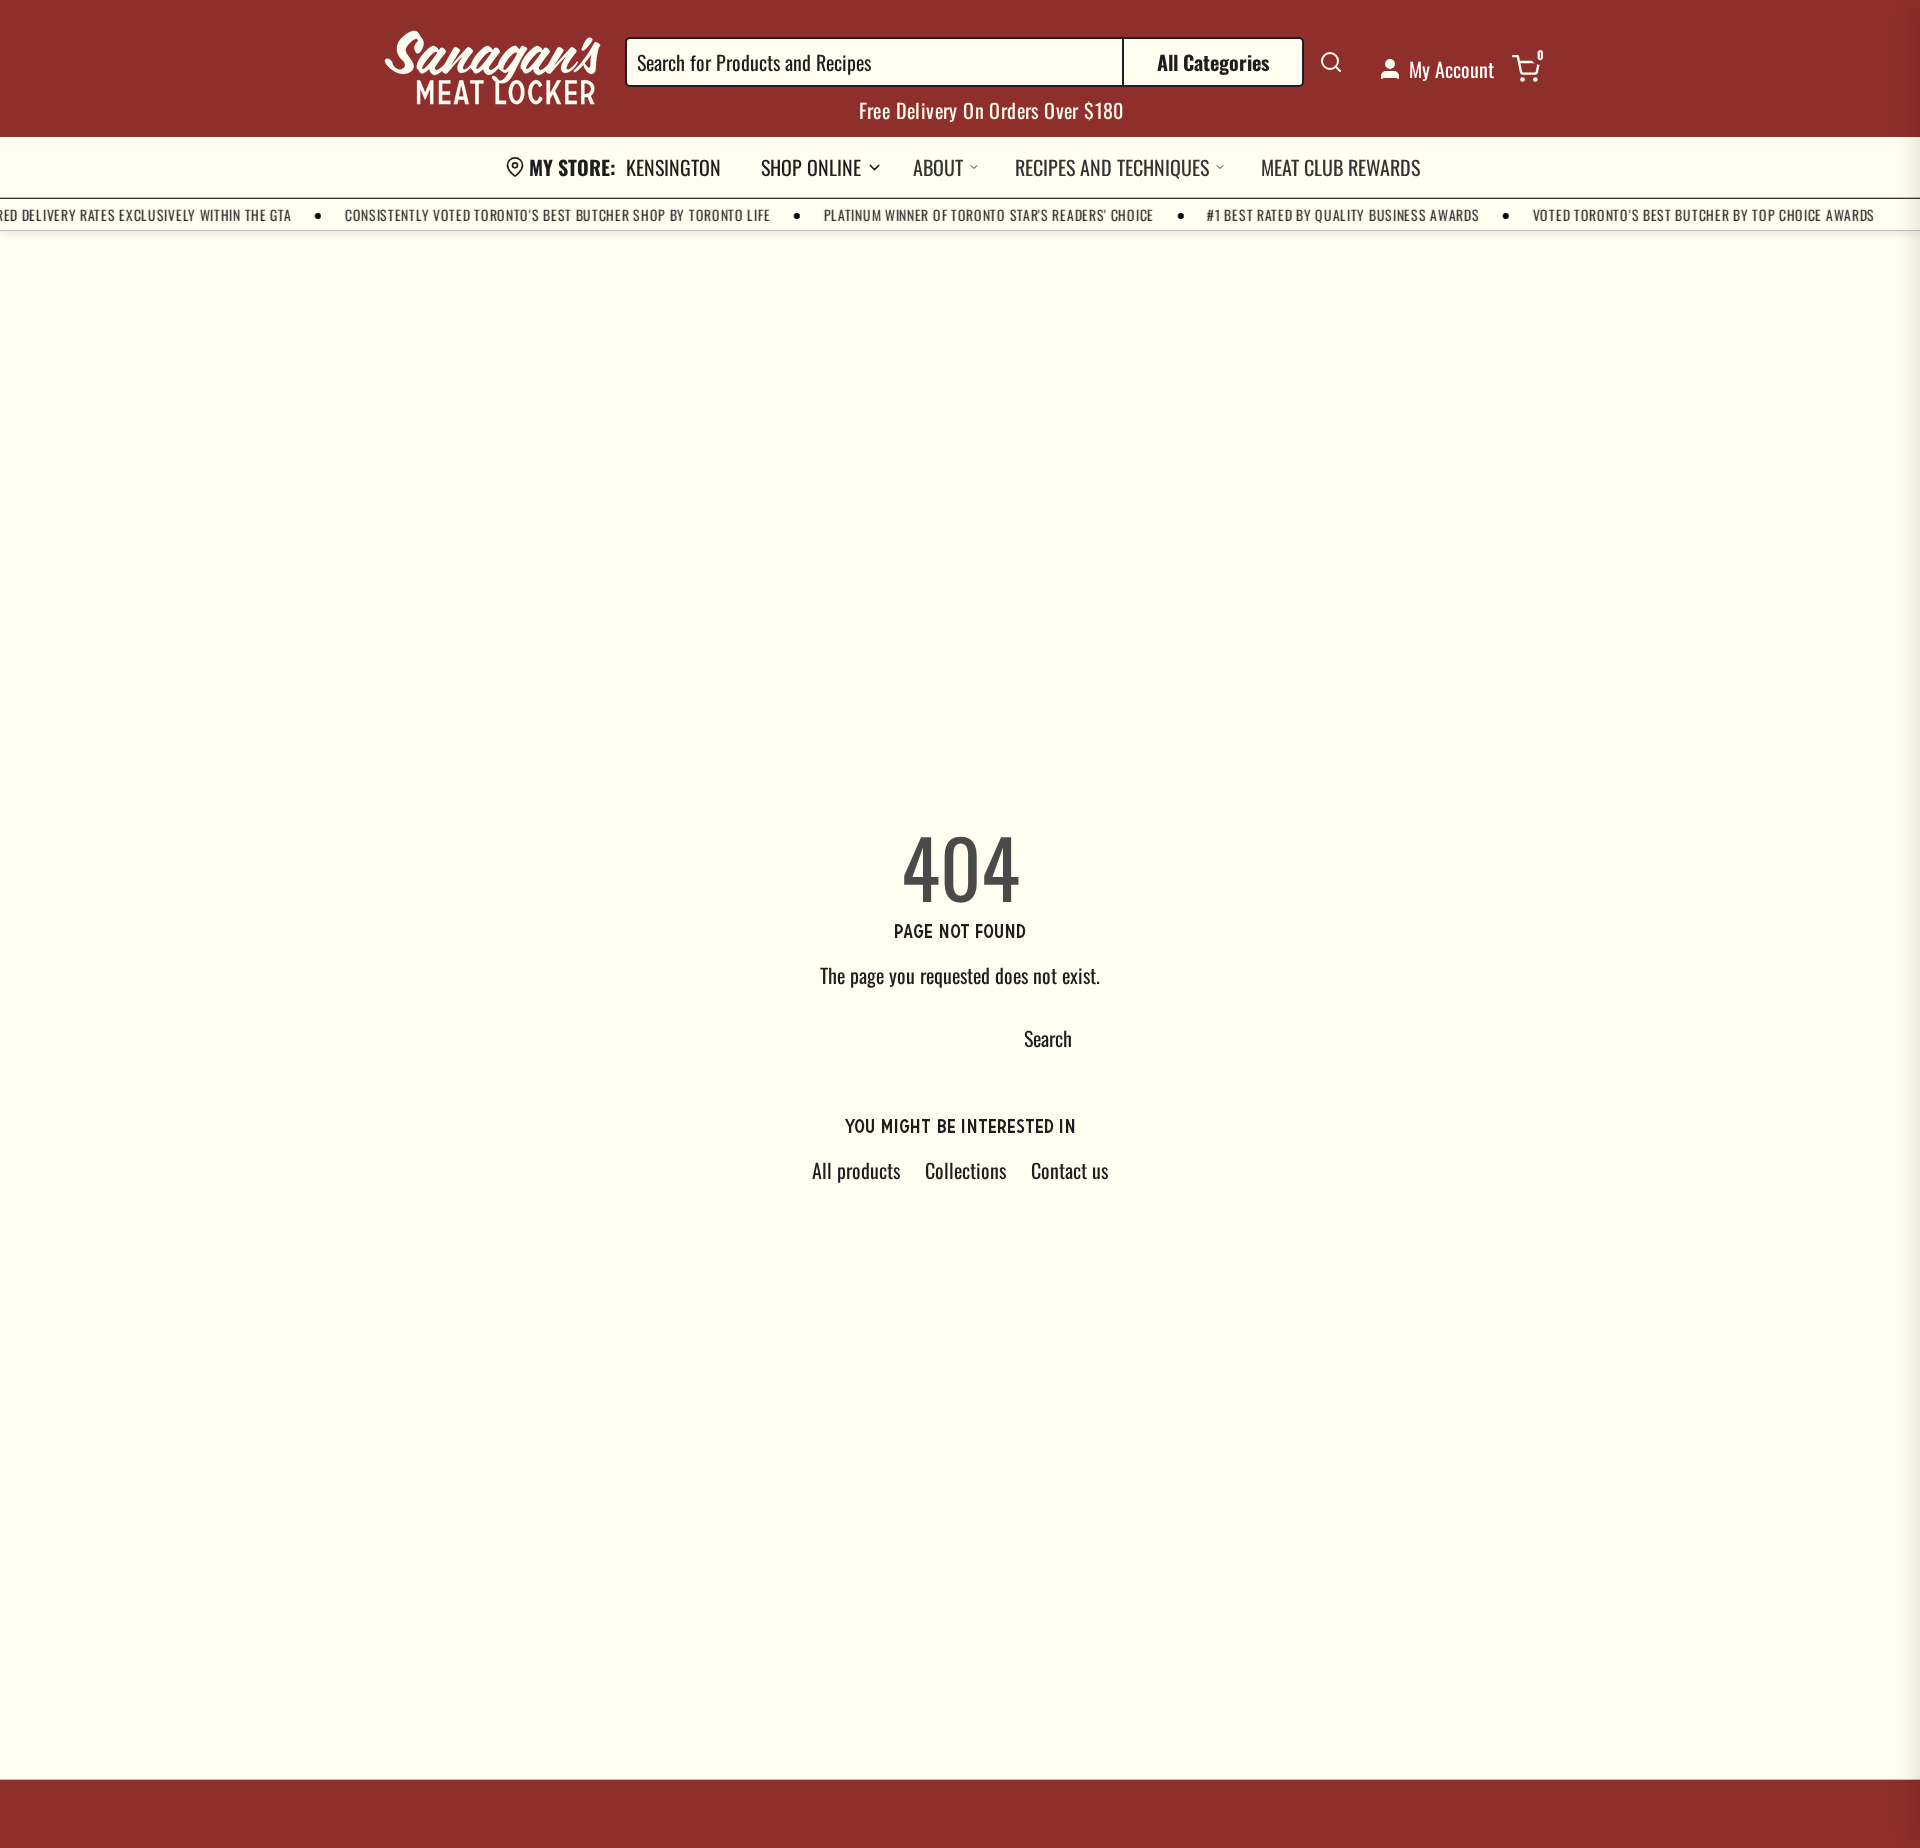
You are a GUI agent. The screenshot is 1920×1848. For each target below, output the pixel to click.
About (938, 167)
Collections (965, 1170)
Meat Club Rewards (1340, 167)
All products (856, 1170)
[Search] (1331, 62)
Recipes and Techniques (1112, 167)
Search (1048, 1038)
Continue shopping (880, 1038)
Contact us (1069, 1170)
